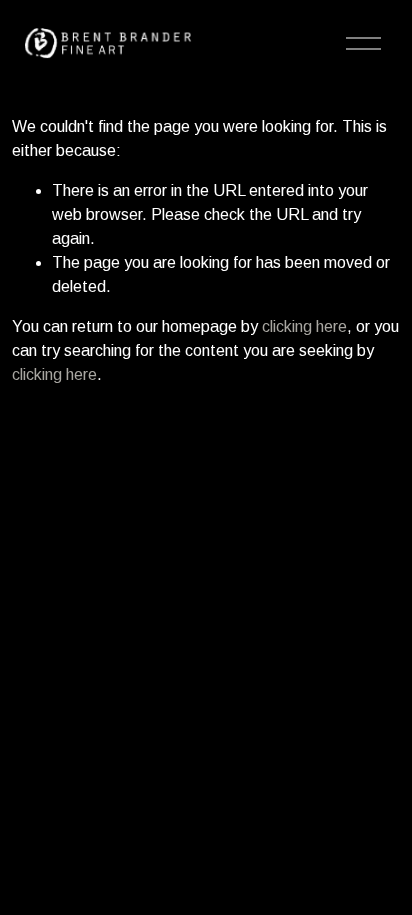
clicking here (304, 326)
